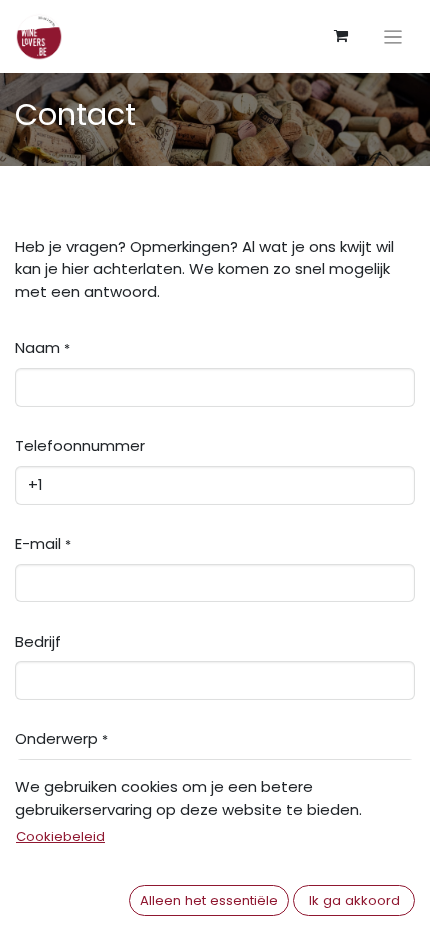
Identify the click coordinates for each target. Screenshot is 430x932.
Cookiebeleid (60, 836)
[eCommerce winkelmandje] (341, 36)
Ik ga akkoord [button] (354, 900)
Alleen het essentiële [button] (209, 900)
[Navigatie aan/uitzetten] (393, 36)
